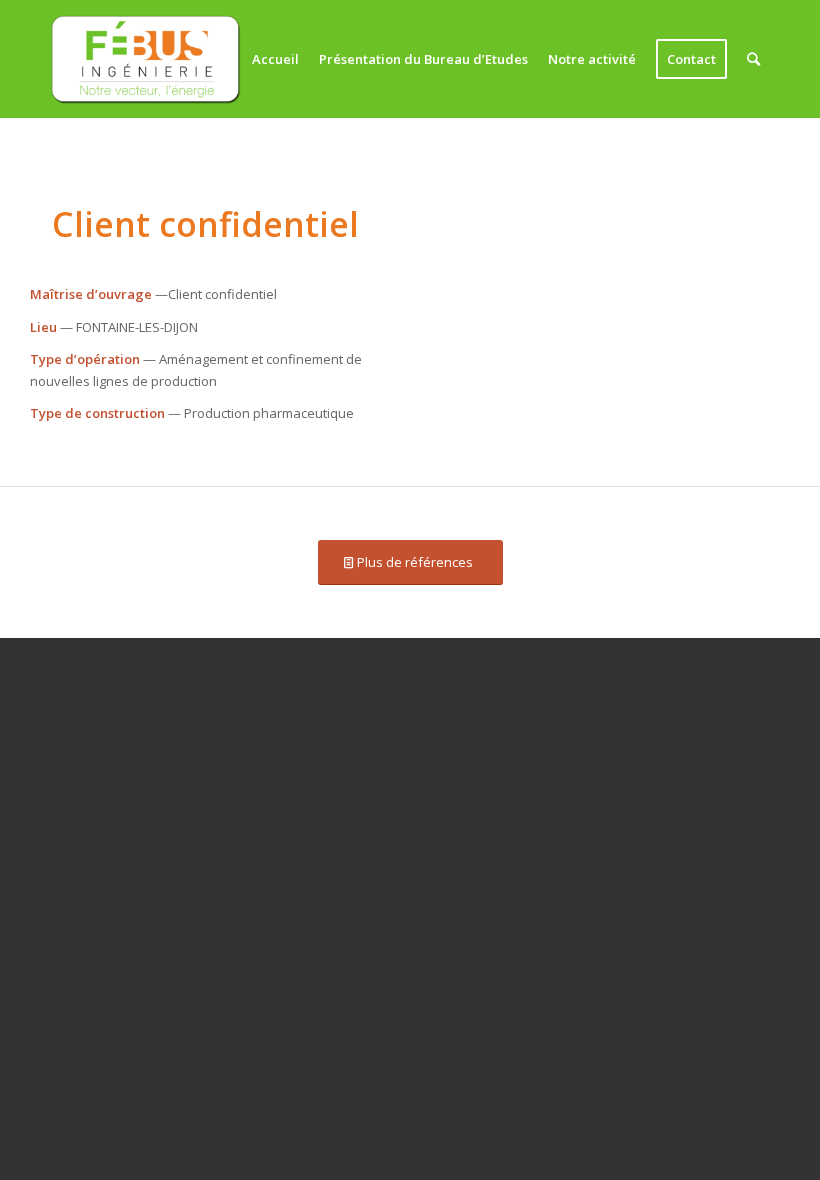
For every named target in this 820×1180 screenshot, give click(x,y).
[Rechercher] (753, 59)
